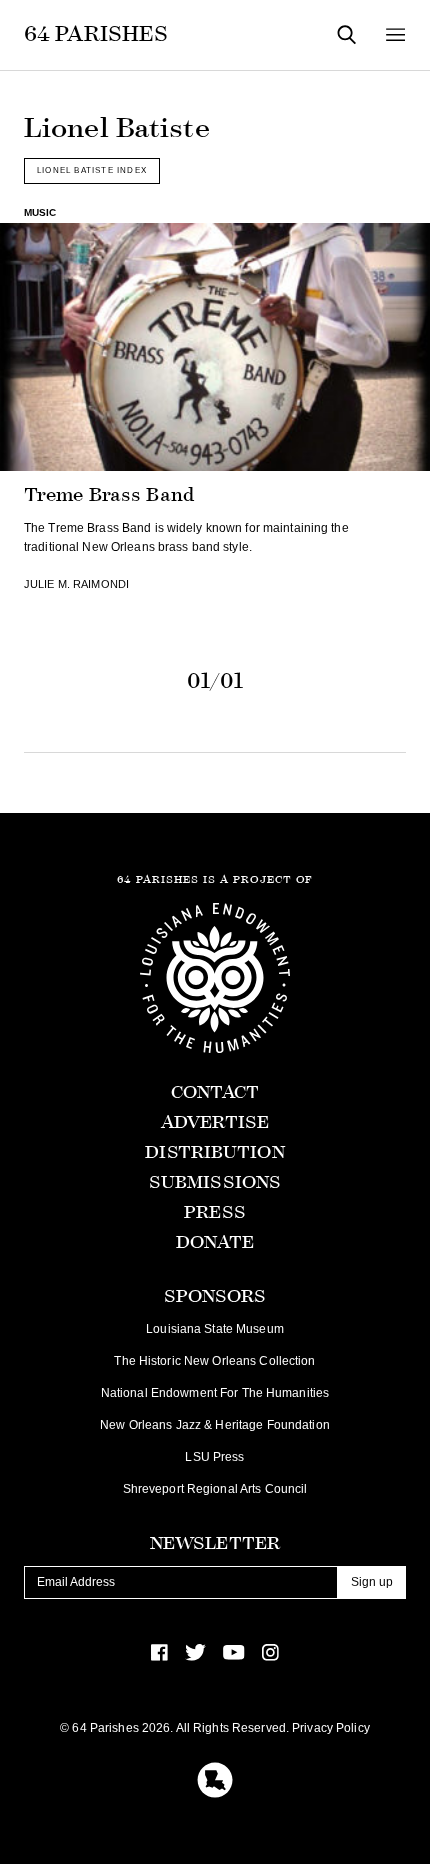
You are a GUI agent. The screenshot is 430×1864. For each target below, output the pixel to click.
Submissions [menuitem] (215, 1182)
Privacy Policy (331, 1728)
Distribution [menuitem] (214, 1152)
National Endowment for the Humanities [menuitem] (215, 1393)
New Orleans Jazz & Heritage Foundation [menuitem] (215, 1425)
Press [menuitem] (215, 1212)
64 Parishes (96, 34)
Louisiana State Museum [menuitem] (215, 1329)
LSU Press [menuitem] (214, 1457)
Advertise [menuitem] (215, 1122)
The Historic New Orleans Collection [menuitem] (214, 1361)
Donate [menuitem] (215, 1242)
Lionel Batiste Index (92, 170)
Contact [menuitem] (215, 1092)
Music (40, 212)
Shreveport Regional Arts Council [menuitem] (215, 1489)
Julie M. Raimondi (76, 584)
